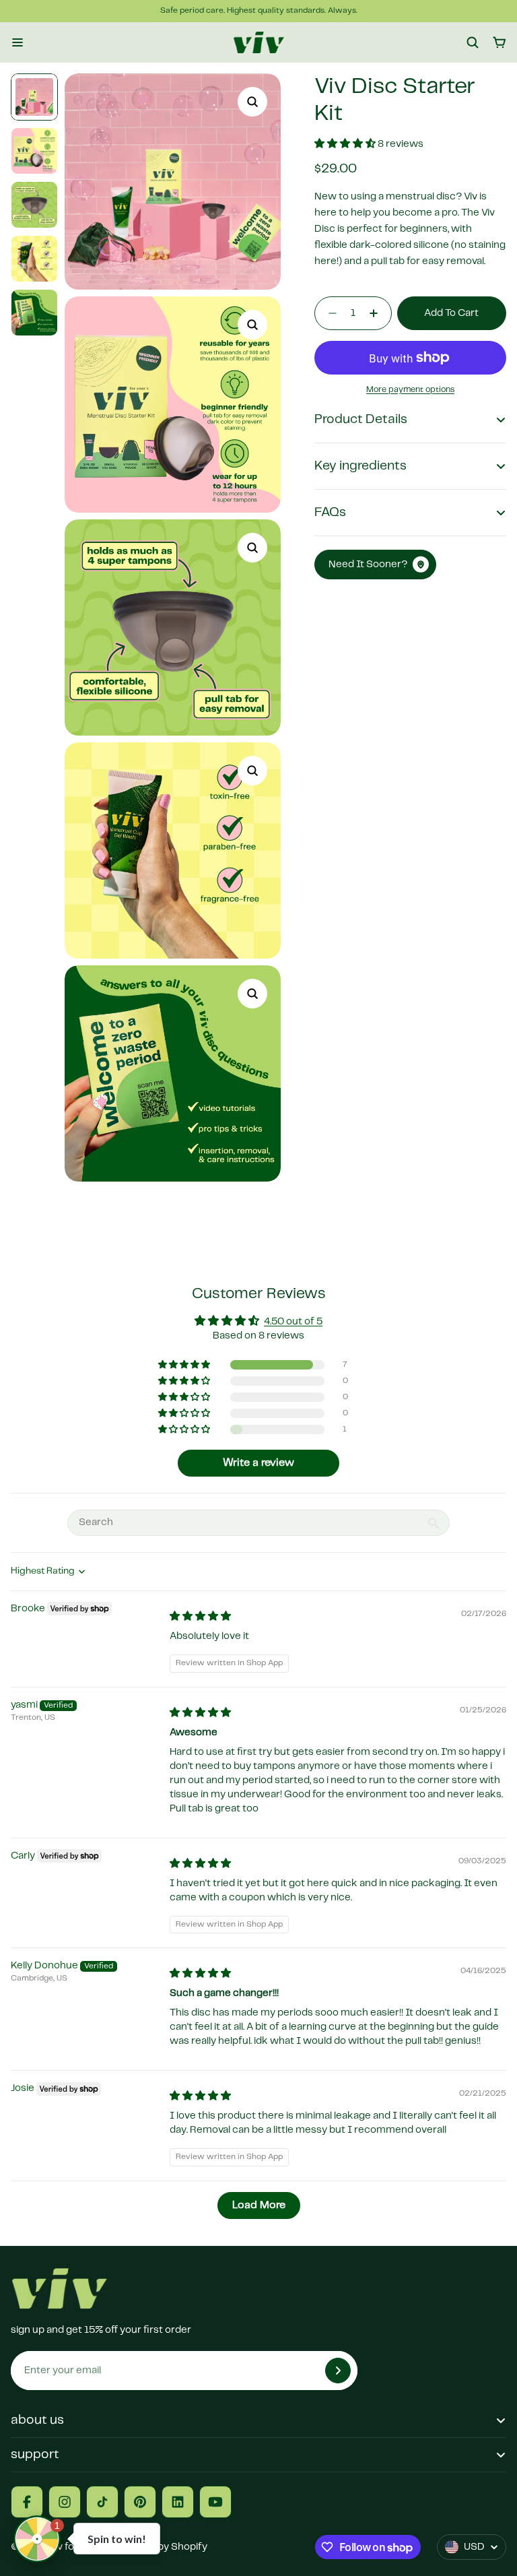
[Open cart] (499, 42)
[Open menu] (18, 42)
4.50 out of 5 (293, 1322)
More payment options (410, 390)
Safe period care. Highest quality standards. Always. (259, 10)
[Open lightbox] (252, 102)
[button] (346, 144)
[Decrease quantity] (329, 313)
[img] (200, 1617)
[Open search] (473, 42)
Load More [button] (259, 2205)
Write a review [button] (258, 1463)
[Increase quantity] (378, 313)
